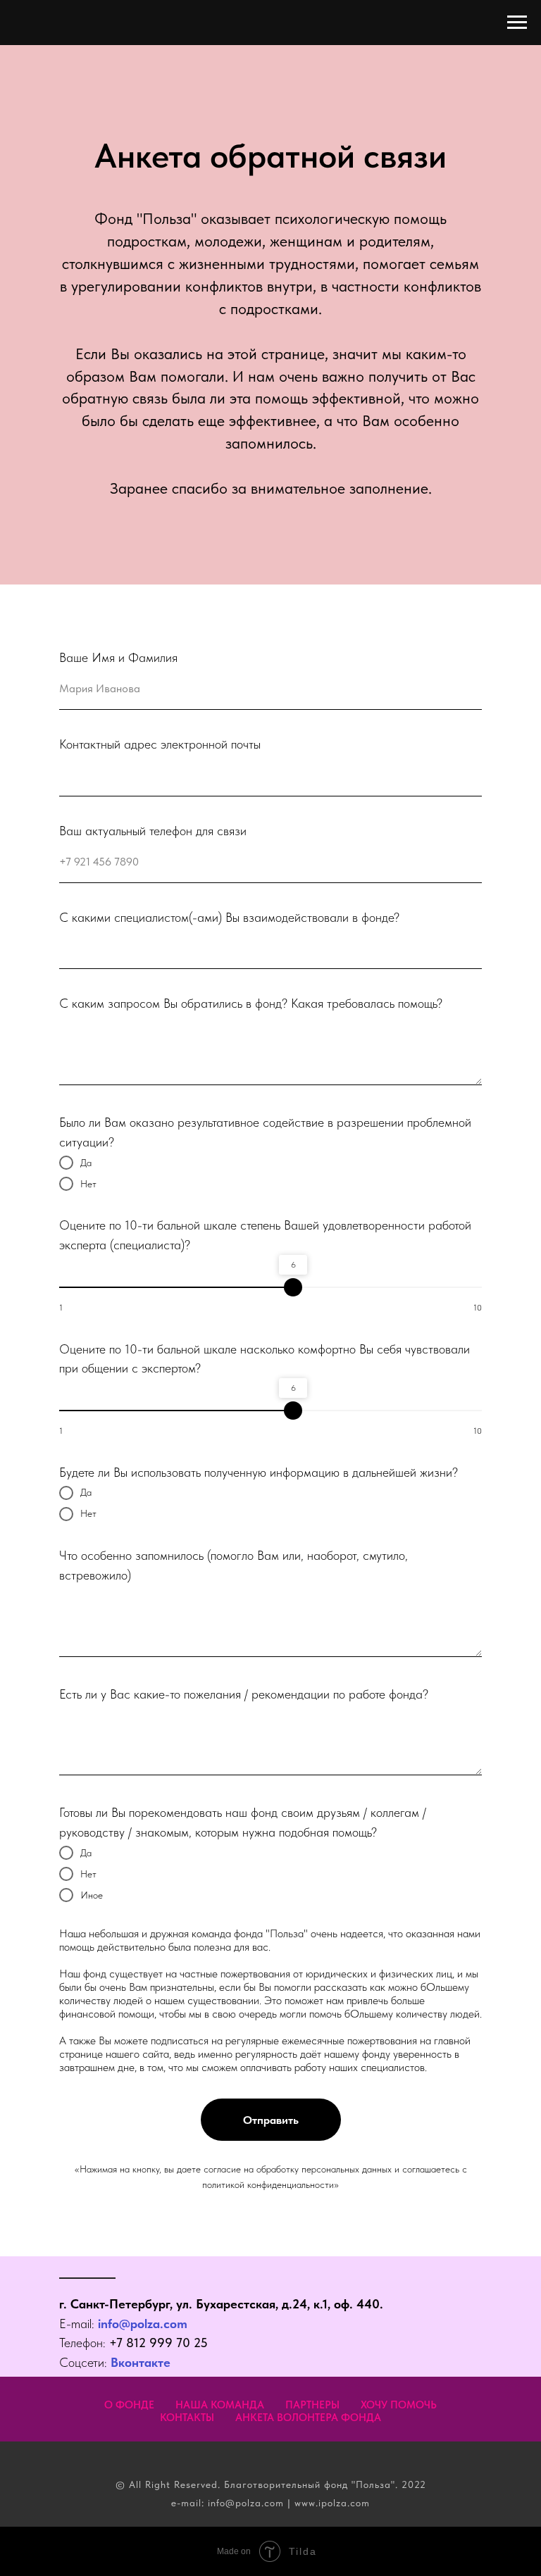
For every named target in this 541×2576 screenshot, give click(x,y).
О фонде (129, 2405)
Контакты (187, 2418)
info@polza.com (143, 2324)
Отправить (271, 2120)
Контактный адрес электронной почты (160, 744)
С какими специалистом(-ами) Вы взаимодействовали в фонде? (229, 917)
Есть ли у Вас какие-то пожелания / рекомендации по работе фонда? (244, 1694)
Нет (88, 1184)
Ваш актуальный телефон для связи (153, 831)
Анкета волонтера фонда (308, 2418)
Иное (92, 1895)
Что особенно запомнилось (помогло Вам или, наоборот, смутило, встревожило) (234, 1565)
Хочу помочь (399, 2405)
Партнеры (312, 2405)
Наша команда (220, 2405)
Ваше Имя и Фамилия (118, 657)
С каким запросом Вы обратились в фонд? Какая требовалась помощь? (251, 1003)
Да (86, 1163)
